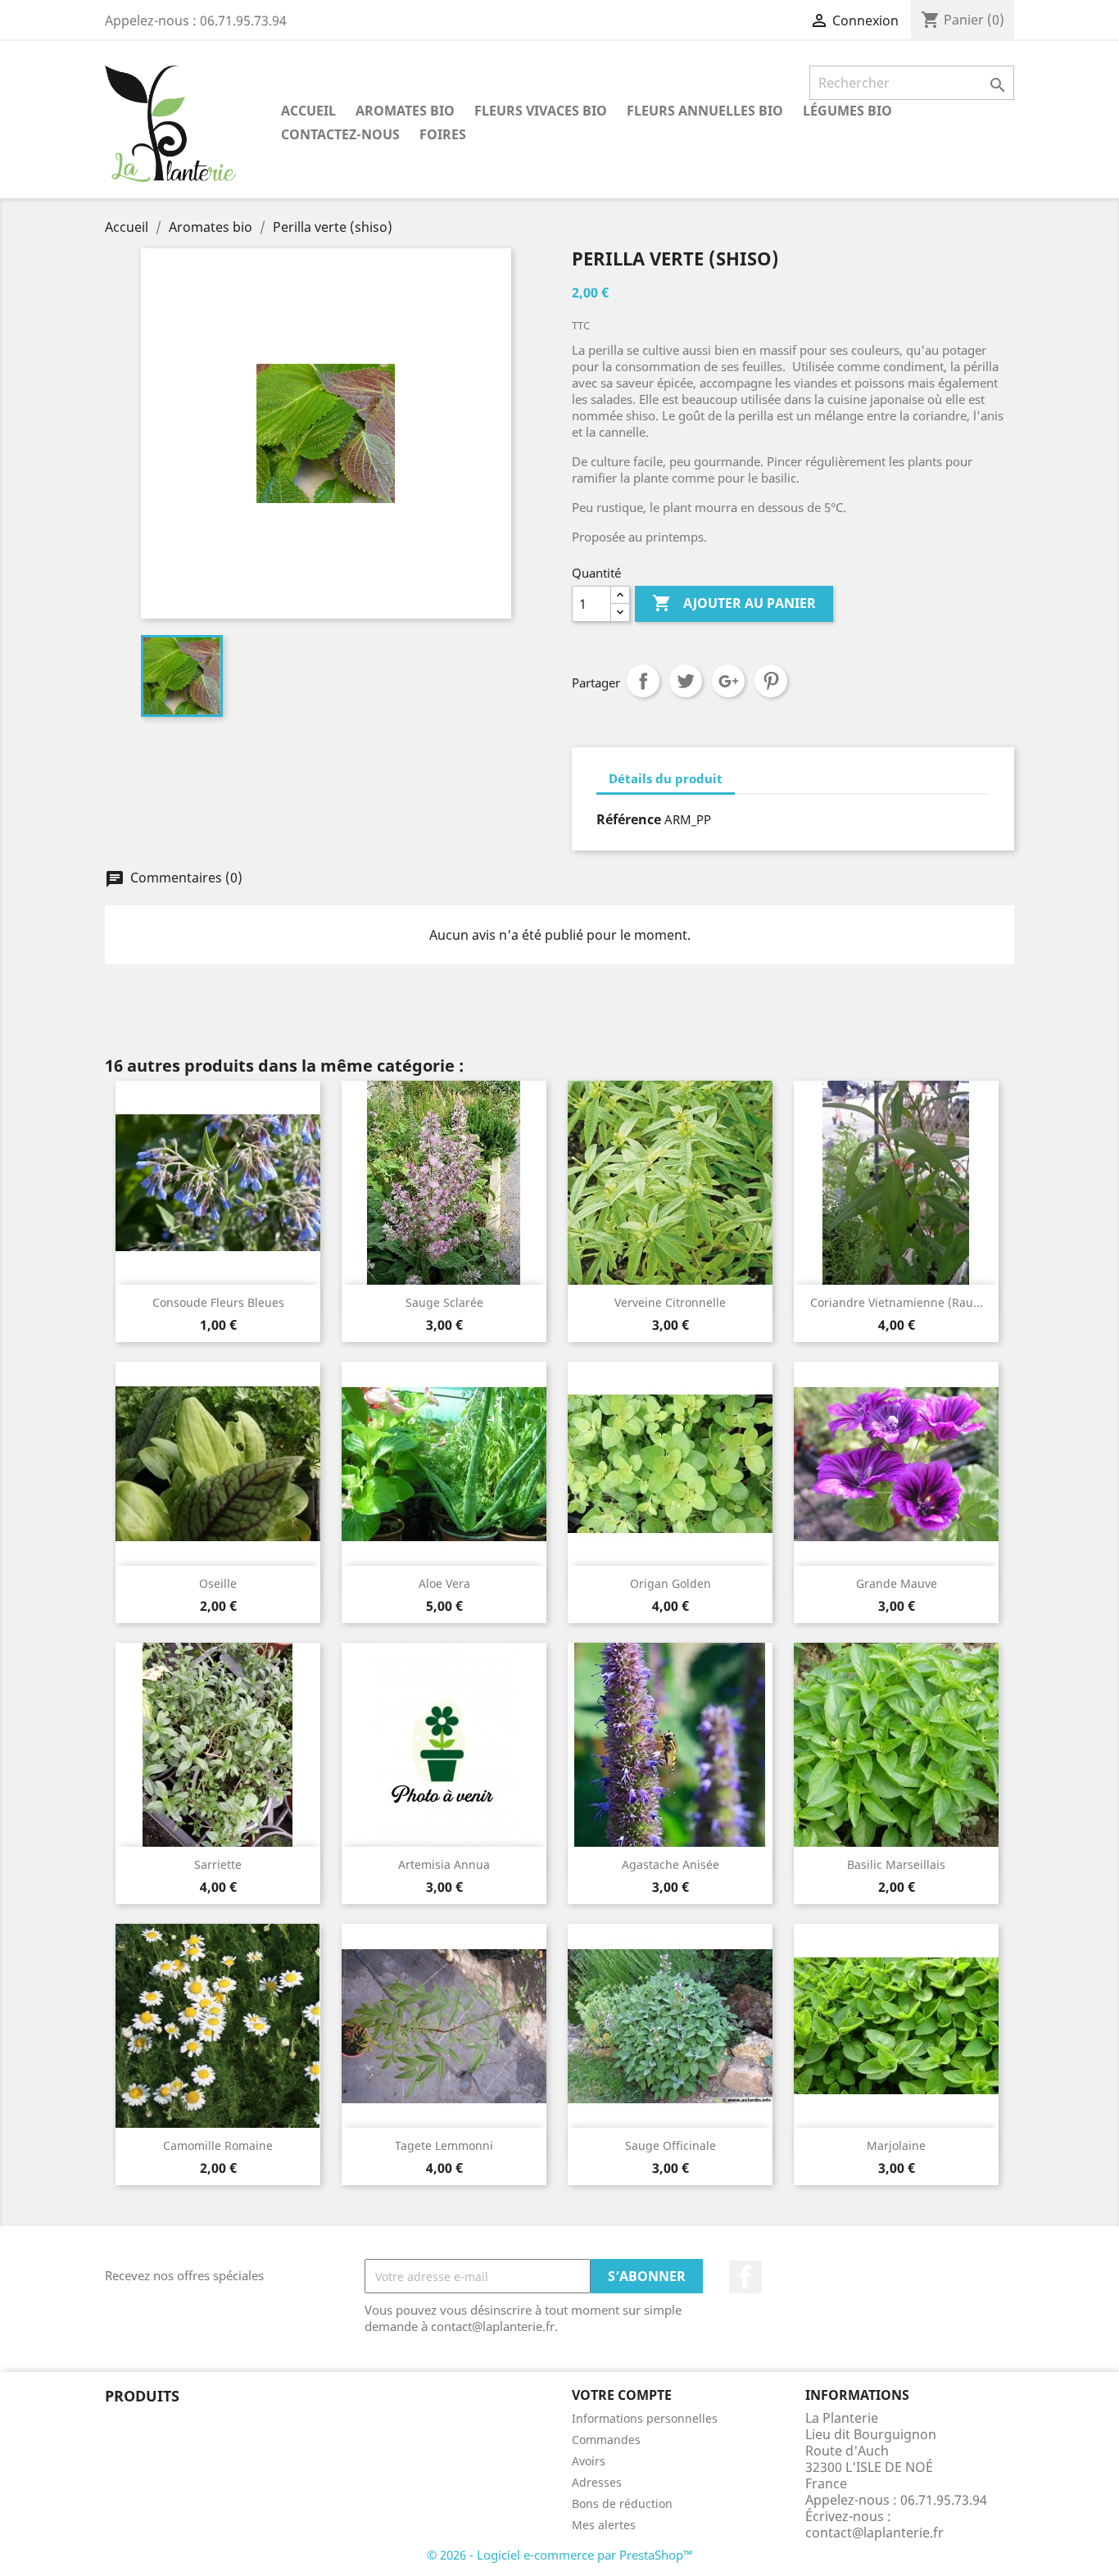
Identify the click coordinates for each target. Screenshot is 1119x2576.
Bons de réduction (622, 2503)
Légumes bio (847, 111)
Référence (629, 819)
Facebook (745, 2277)
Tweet (686, 681)
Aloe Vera (444, 1583)
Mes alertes (604, 2525)
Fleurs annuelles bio (705, 111)
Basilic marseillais (896, 1864)
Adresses (597, 2482)
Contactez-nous (340, 134)
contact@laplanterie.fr (874, 2533)
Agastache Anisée (670, 1864)
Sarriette (218, 1864)
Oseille (218, 1583)
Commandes (606, 2440)
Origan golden (670, 1583)
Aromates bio (405, 111)
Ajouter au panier (734, 603)
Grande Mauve (897, 1583)
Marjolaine (896, 2145)
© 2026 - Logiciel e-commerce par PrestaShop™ (560, 2555)
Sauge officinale (670, 2145)
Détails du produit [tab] (666, 778)
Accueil (308, 111)
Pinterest (771, 681)
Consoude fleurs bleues (218, 1302)
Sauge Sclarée (444, 1302)
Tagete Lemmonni (444, 2145)
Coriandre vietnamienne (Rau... (897, 1302)
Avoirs (589, 2461)
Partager (643, 681)
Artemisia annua (444, 1864)
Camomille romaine (218, 2145)
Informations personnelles (645, 2418)
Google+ (728, 681)
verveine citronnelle (670, 1302)
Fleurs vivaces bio (541, 111)
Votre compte (622, 2395)
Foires (443, 134)
